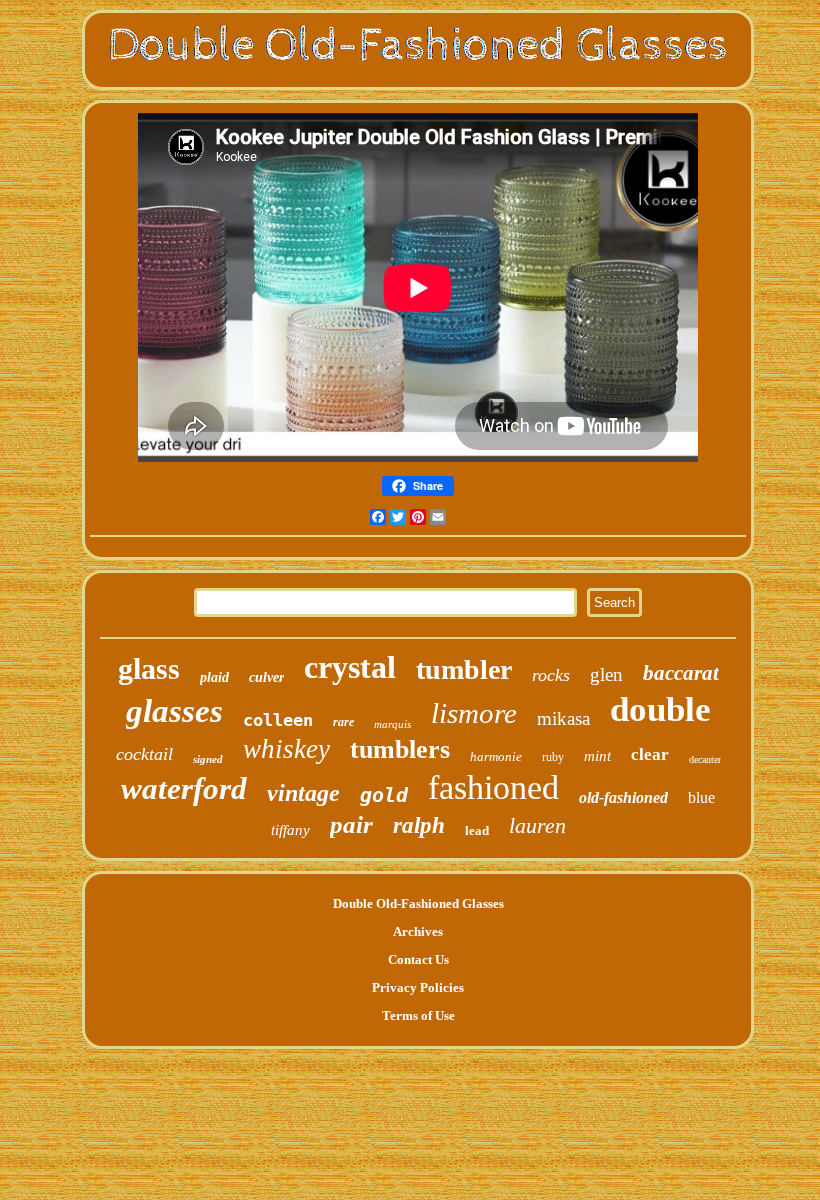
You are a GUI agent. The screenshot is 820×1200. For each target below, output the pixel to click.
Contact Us (418, 959)
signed (208, 759)
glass (149, 668)
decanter (705, 759)
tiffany (290, 830)
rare (343, 722)
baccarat (681, 673)
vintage (303, 793)
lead (477, 830)
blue (701, 797)
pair (351, 824)
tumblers (400, 749)
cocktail (144, 754)
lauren (537, 825)
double (660, 709)
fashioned (493, 787)
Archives (418, 931)
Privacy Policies (418, 987)
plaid (214, 677)
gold (384, 795)
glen (606, 674)
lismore (474, 713)
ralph (419, 825)
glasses (174, 711)
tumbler (464, 669)
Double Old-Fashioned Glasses (418, 903)
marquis (392, 724)
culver (266, 677)
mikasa (563, 718)
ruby (553, 757)
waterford (184, 788)
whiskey (286, 749)
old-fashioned (623, 797)
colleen (278, 720)
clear (650, 754)
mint (597, 756)
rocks (551, 675)
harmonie (496, 756)
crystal (350, 667)
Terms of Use (418, 1015)
